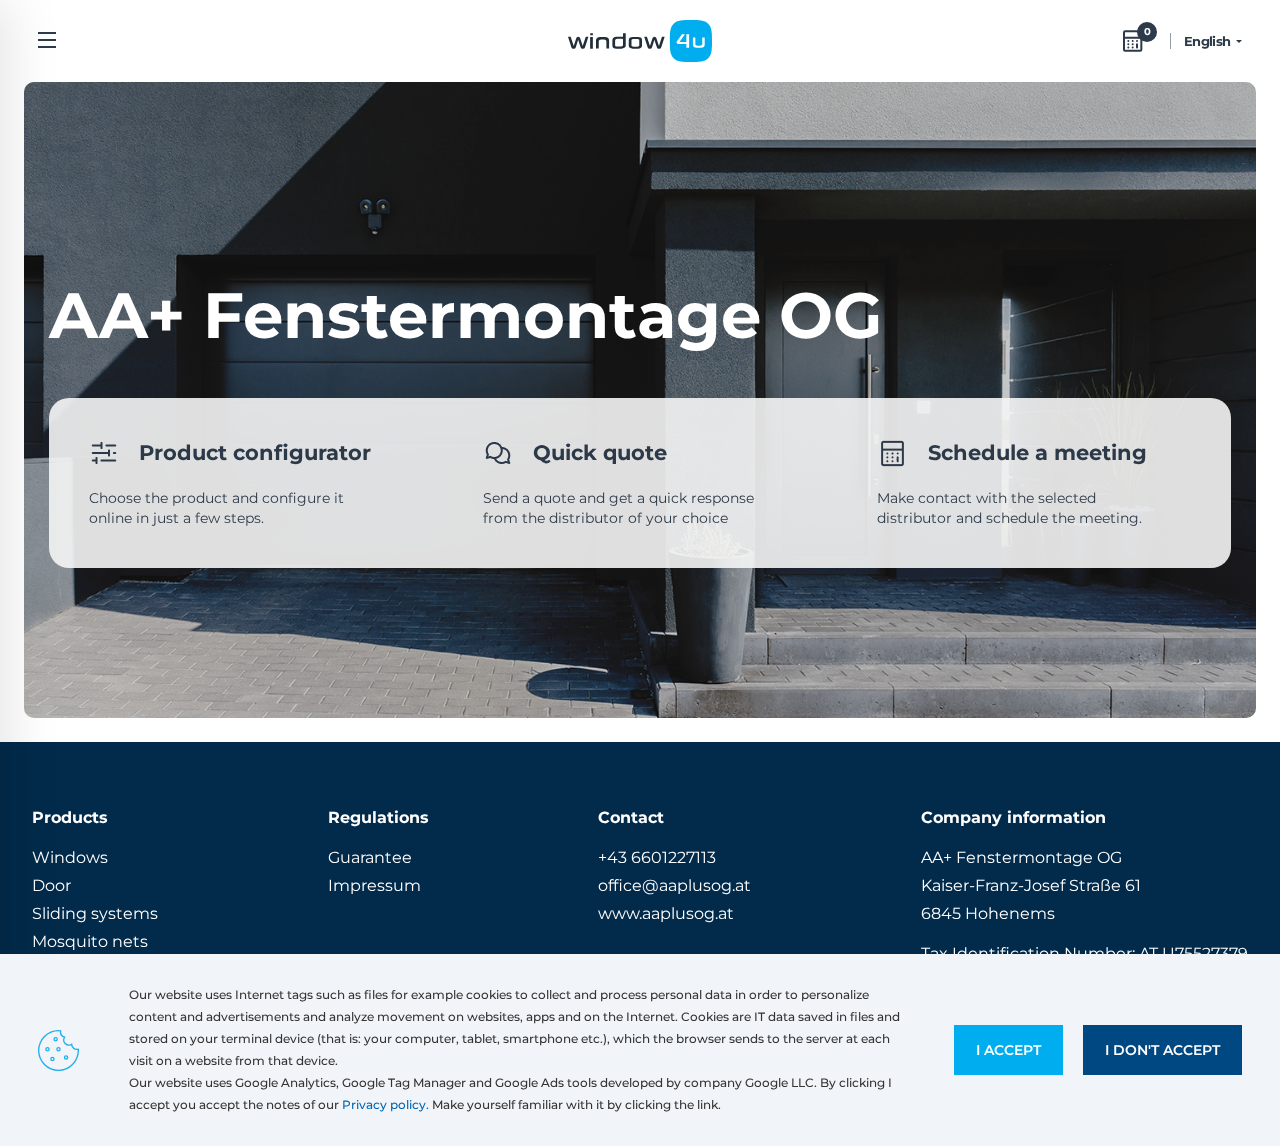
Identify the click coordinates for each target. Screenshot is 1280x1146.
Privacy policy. (385, 1104)
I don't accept (1162, 1050)
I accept (1008, 1050)
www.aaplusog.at (666, 913)
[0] (1133, 41)
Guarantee (370, 857)
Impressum (374, 885)
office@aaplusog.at (674, 885)
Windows (70, 857)
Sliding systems (95, 913)
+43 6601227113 (657, 857)
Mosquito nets (90, 941)
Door (51, 885)
